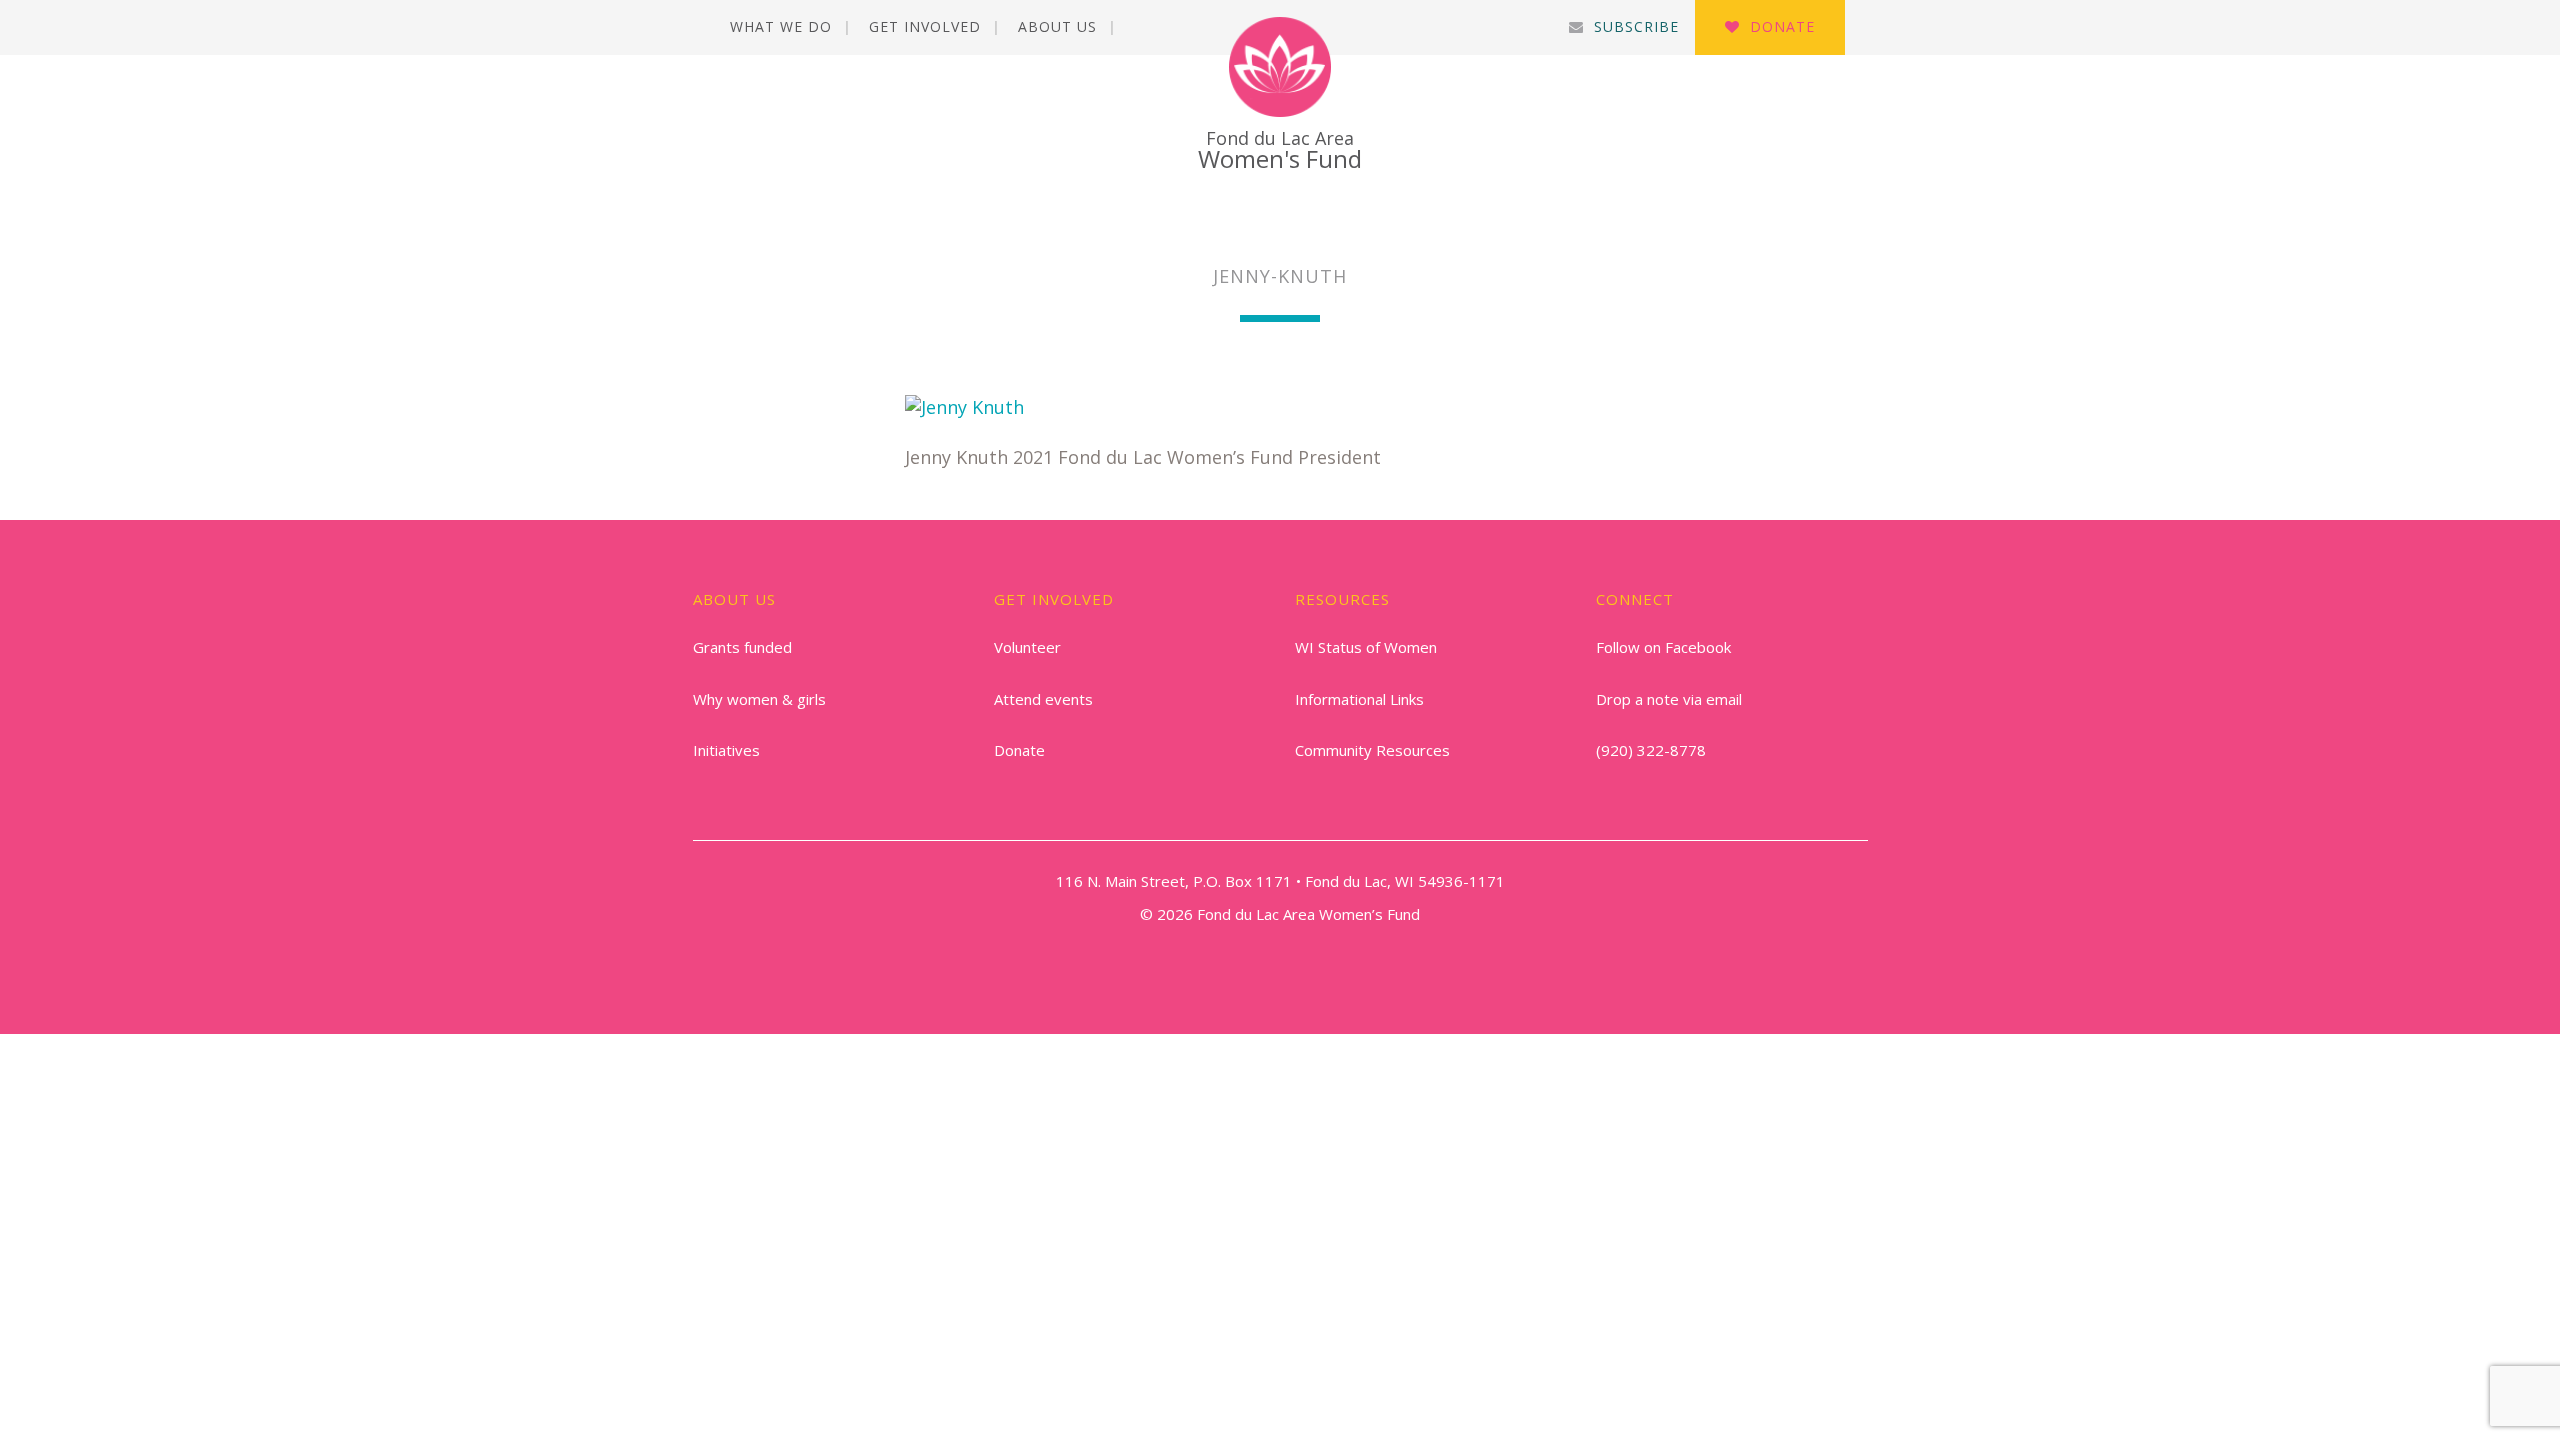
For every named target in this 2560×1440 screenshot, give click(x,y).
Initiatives (726, 750)
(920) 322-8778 (1651, 750)
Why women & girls (759, 699)
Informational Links (1359, 699)
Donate (1782, 26)
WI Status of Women (1366, 647)
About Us (1057, 26)
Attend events (1043, 699)
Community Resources (1372, 750)
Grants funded (742, 647)
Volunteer (1027, 647)
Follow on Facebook (1663, 647)
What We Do (781, 26)
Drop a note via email (1669, 699)
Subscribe (1636, 26)
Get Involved (925, 26)
